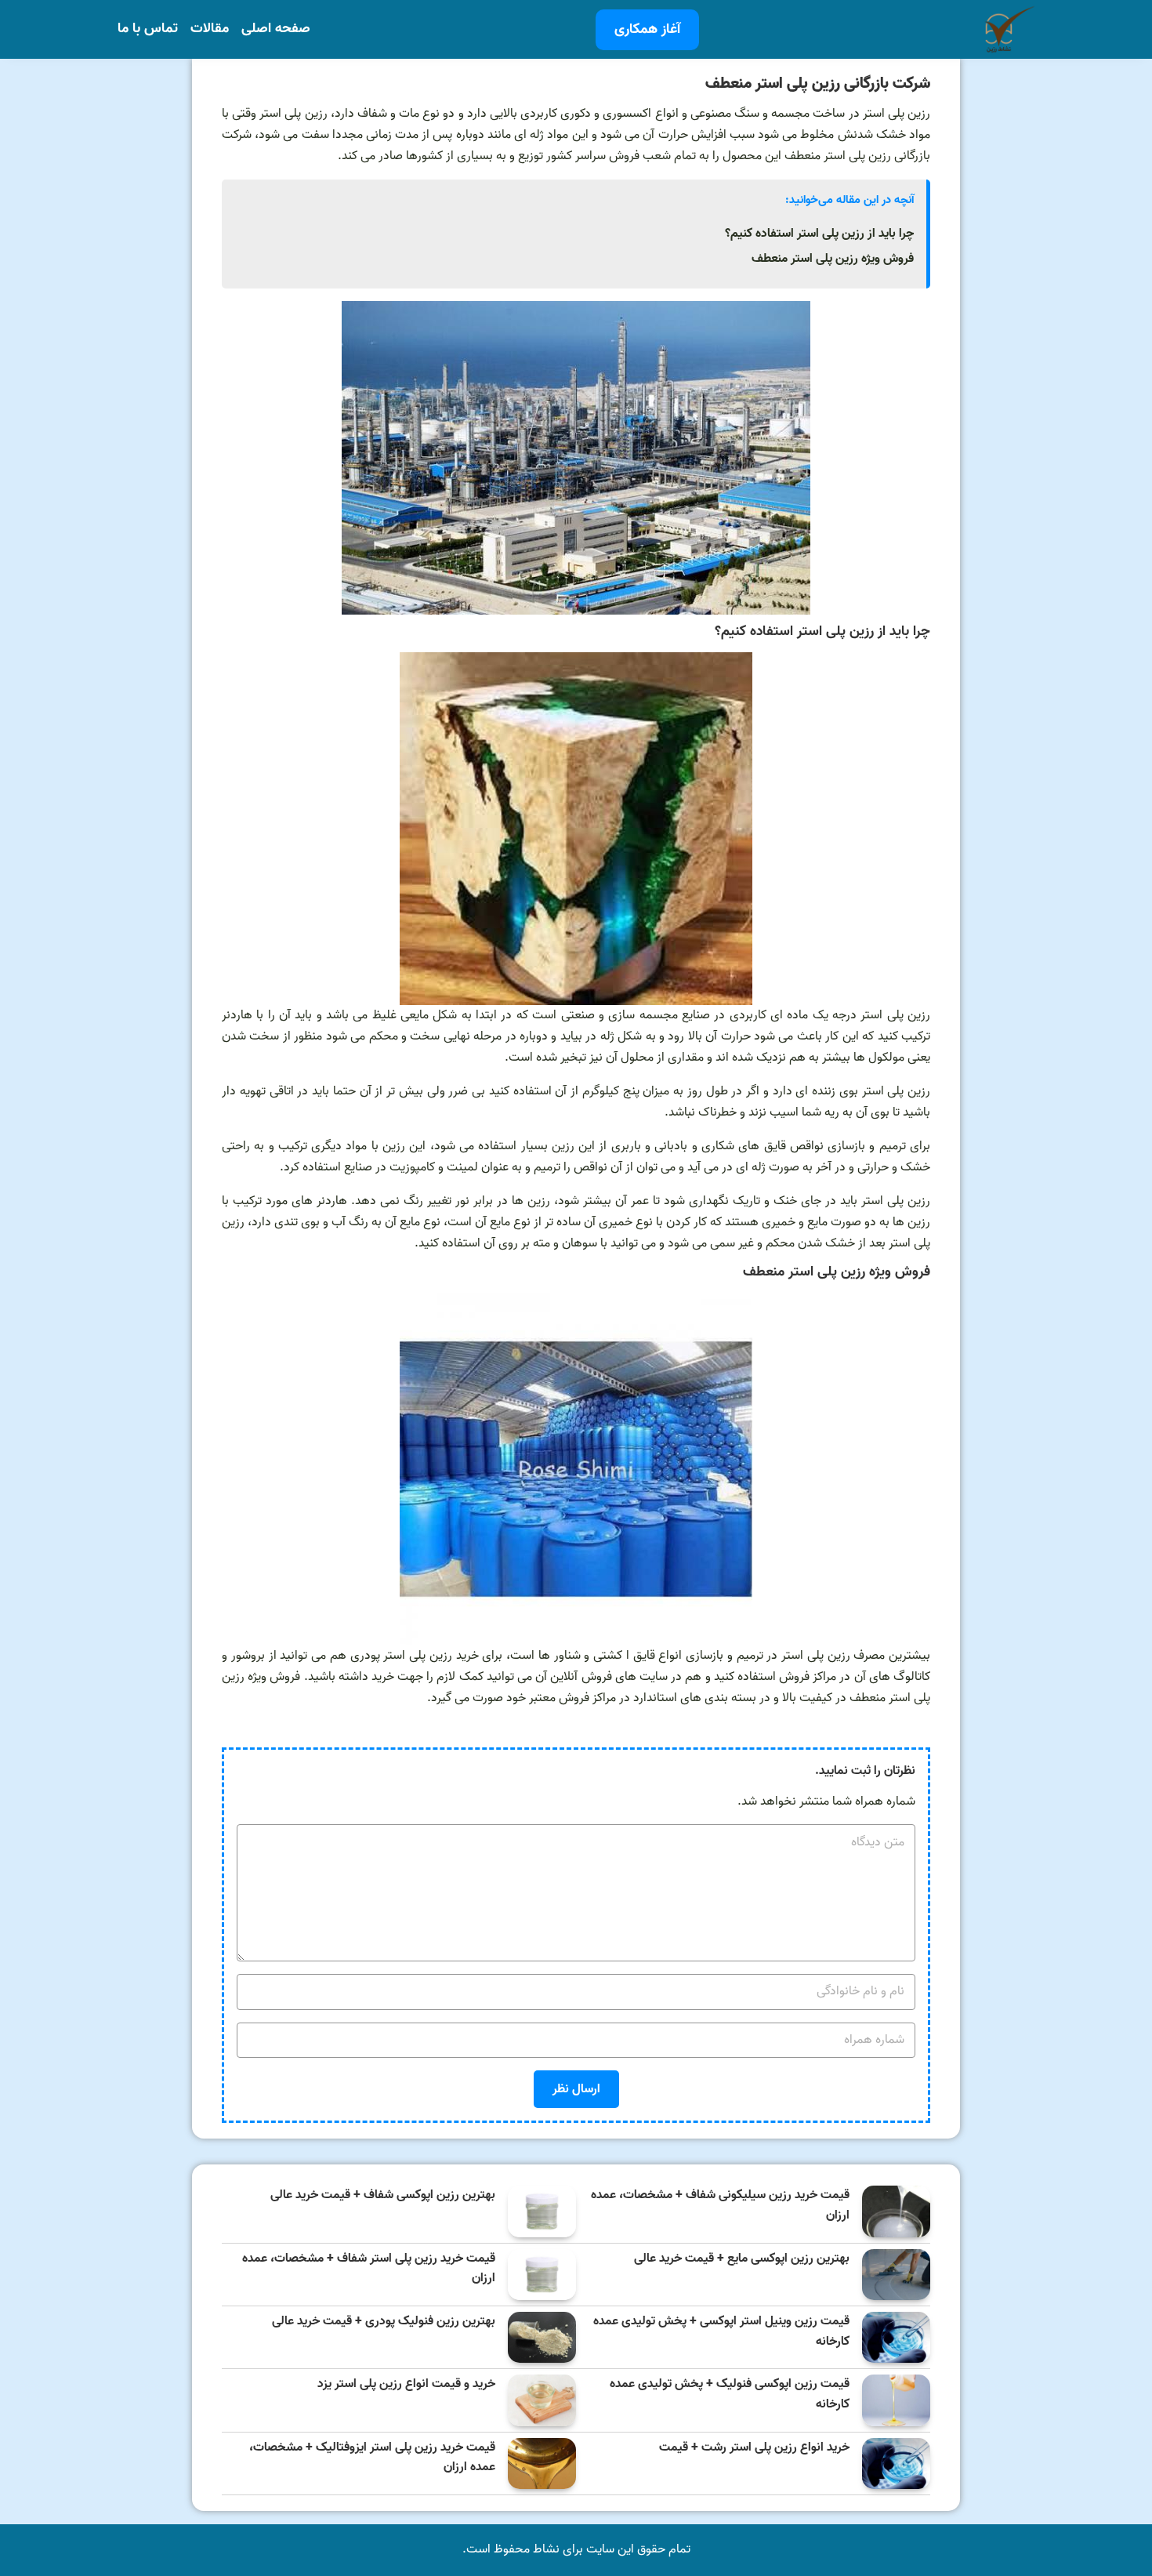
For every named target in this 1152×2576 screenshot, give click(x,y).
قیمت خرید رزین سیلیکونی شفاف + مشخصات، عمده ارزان (720, 2206)
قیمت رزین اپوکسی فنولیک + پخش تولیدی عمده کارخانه (730, 2395)
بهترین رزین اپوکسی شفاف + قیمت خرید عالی (383, 2195)
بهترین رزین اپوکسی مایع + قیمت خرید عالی (742, 2259)
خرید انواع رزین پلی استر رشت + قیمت (754, 2448)
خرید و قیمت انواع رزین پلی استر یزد (406, 2384)
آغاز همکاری (647, 29)
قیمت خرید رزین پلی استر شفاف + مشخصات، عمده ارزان (369, 2269)
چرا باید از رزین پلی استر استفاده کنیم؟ (819, 234)
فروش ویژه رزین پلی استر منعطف (833, 259)
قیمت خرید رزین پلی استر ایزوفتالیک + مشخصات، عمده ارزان (372, 2458)
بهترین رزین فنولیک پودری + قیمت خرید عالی (384, 2322)
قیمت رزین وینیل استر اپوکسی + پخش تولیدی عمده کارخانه (721, 2332)
